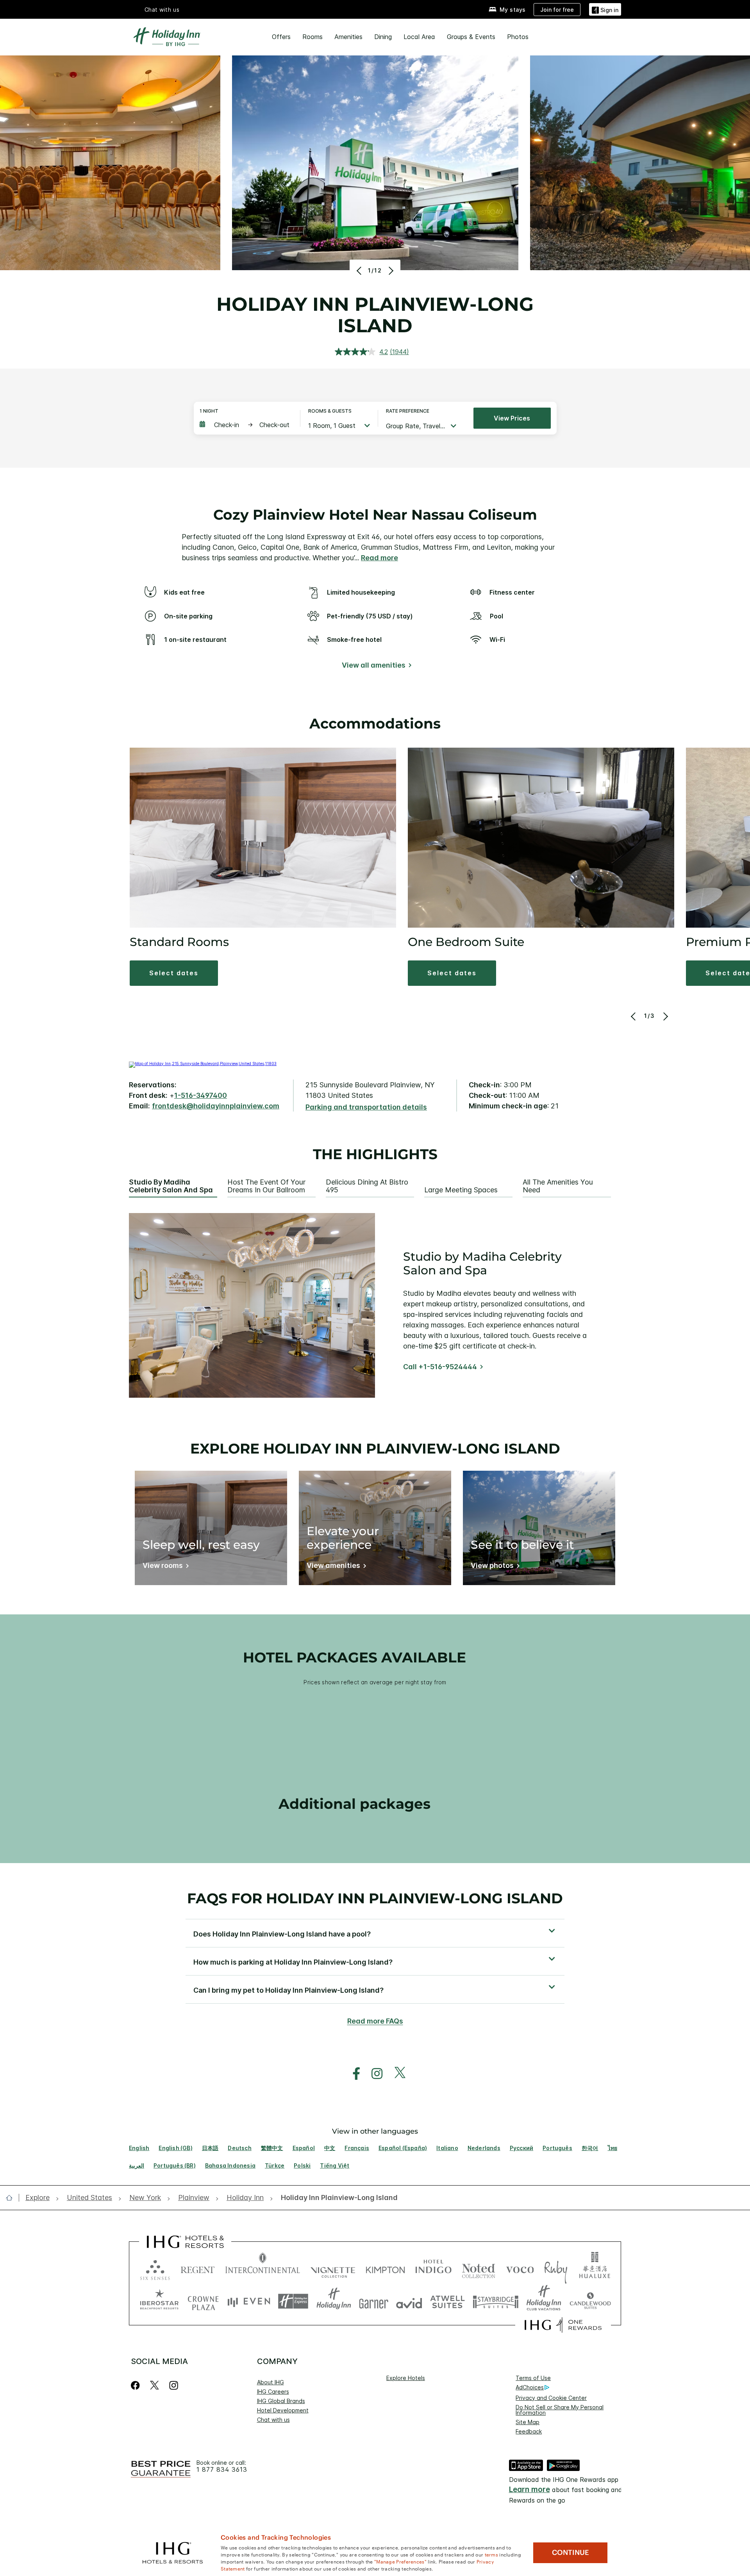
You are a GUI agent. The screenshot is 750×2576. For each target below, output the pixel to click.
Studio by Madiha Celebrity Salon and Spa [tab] (171, 1186)
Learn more (529, 2490)
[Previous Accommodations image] (634, 1016)
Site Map (528, 2422)
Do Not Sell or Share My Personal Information (560, 2410)
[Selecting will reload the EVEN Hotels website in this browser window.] (249, 2301)
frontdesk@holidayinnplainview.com (216, 1106)
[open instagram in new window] (373, 2074)
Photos (518, 37)
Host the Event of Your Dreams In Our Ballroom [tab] (266, 1186)
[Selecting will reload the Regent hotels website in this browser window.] (198, 2268)
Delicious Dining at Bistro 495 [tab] (367, 1186)
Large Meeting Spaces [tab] (461, 1190)
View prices (512, 418)
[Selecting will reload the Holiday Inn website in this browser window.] (334, 2301)
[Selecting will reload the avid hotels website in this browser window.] (409, 2301)
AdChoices (530, 2387)
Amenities (348, 37)
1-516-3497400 (201, 1095)
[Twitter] (154, 2385)
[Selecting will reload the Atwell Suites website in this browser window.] (447, 2301)
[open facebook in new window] (352, 2074)
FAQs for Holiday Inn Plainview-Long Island (375, 1898)
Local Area (419, 37)
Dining (383, 37)
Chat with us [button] (162, 10)
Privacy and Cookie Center (551, 2398)
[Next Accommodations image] (665, 1016)
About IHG (271, 2382)
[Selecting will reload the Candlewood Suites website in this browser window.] (590, 2301)
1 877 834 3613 (222, 2470)
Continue (571, 2553)
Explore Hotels (406, 2378)
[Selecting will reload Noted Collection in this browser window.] (479, 2268)
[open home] (12, 2198)
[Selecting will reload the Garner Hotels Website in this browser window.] (374, 2301)
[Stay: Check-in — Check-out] (246, 425)
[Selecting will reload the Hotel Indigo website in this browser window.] (433, 2268)
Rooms (312, 37)
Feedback (529, 2431)
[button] (605, 9)
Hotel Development (283, 2410)
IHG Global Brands (281, 2401)
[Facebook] (137, 2385)
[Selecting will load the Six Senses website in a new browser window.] (155, 2268)
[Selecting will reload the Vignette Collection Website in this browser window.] (333, 2268)
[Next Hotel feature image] (390, 271)
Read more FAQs (375, 2021)
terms (492, 2554)
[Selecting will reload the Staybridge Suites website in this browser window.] (496, 2301)
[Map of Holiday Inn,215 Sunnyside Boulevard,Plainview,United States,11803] (203, 1064)
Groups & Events (471, 37)
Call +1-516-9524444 (440, 1367)
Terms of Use (533, 2378)
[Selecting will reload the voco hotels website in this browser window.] (520, 2268)
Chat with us (273, 2420)
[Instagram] (174, 2385)
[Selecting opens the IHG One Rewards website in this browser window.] (563, 2325)
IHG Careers (273, 2392)
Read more (379, 558)
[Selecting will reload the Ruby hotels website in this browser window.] (556, 2268)
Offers (281, 37)
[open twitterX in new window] (396, 2074)
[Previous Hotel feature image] (360, 271)
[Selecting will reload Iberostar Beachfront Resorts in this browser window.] (159, 2301)
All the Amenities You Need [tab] (558, 1186)
